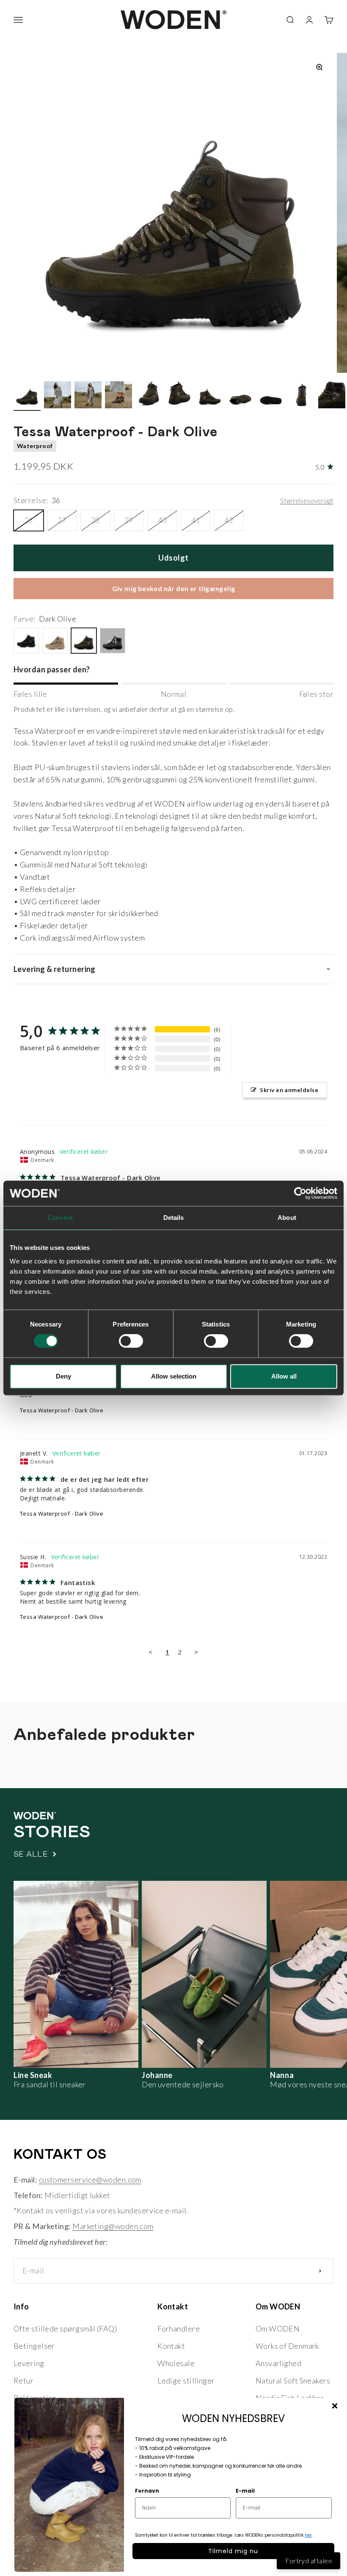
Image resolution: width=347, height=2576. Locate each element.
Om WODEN (278, 2328)
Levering (29, 2363)
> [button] (196, 1652)
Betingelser (34, 2346)
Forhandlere (179, 2328)
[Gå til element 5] (149, 396)
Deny (63, 1376)
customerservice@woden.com (90, 2180)
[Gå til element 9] (271, 396)
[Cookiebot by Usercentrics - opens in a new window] (300, 1193)
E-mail (245, 2491)
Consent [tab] (60, 1218)
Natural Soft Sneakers (293, 2381)
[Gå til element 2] (58, 396)
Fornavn (147, 2491)
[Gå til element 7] (210, 396)
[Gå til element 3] (88, 396)
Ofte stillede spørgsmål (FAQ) (65, 2328)
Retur (23, 2381)
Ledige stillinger (186, 2381)
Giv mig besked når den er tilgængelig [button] (174, 588)
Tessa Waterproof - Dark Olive (62, 1410)
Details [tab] (174, 1218)
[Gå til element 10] (301, 396)
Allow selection (174, 1376)
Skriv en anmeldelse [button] (289, 1090)
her (308, 2535)
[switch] (131, 1341)
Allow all (284, 1376)
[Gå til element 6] (179, 396)
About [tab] (287, 1218)
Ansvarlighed (278, 2363)
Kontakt (171, 2346)
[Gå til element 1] (27, 396)
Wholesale (176, 2363)
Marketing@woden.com (113, 2226)
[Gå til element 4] (118, 396)
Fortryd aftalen (308, 2561)
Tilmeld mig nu (233, 2551)
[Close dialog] (335, 2406)
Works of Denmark (287, 2346)
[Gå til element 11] (332, 396)
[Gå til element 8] (240, 396)
